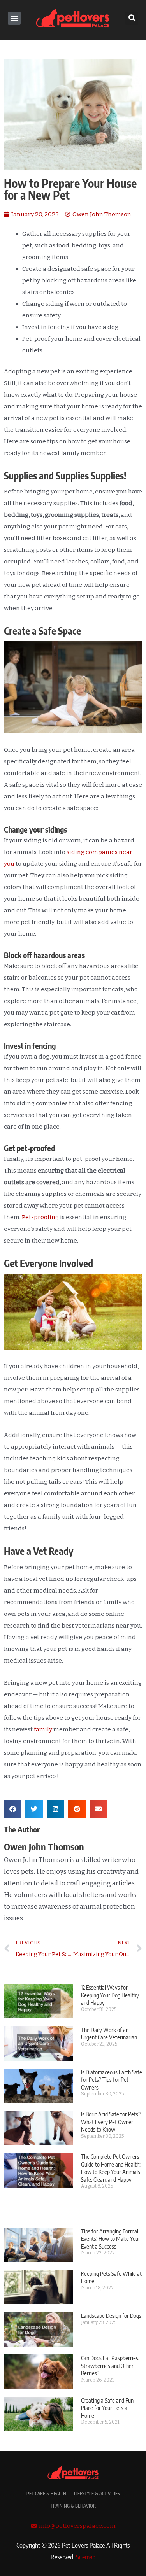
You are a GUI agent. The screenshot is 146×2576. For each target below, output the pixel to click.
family (43, 1729)
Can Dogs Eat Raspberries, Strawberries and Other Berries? (110, 2365)
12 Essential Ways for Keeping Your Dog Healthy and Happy (110, 1995)
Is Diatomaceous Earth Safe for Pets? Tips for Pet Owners (112, 2080)
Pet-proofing (40, 1217)
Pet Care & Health (46, 2493)
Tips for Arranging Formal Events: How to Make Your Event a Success (111, 2239)
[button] (14, 18)
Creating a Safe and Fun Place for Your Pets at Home (107, 2408)
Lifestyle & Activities (97, 2493)
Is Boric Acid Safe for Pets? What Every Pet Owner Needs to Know (111, 2122)
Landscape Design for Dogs (111, 2315)
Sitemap (86, 2557)
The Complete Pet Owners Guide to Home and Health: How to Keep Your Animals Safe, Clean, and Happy (111, 2168)
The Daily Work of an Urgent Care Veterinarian (109, 2033)
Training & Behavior (73, 2506)
